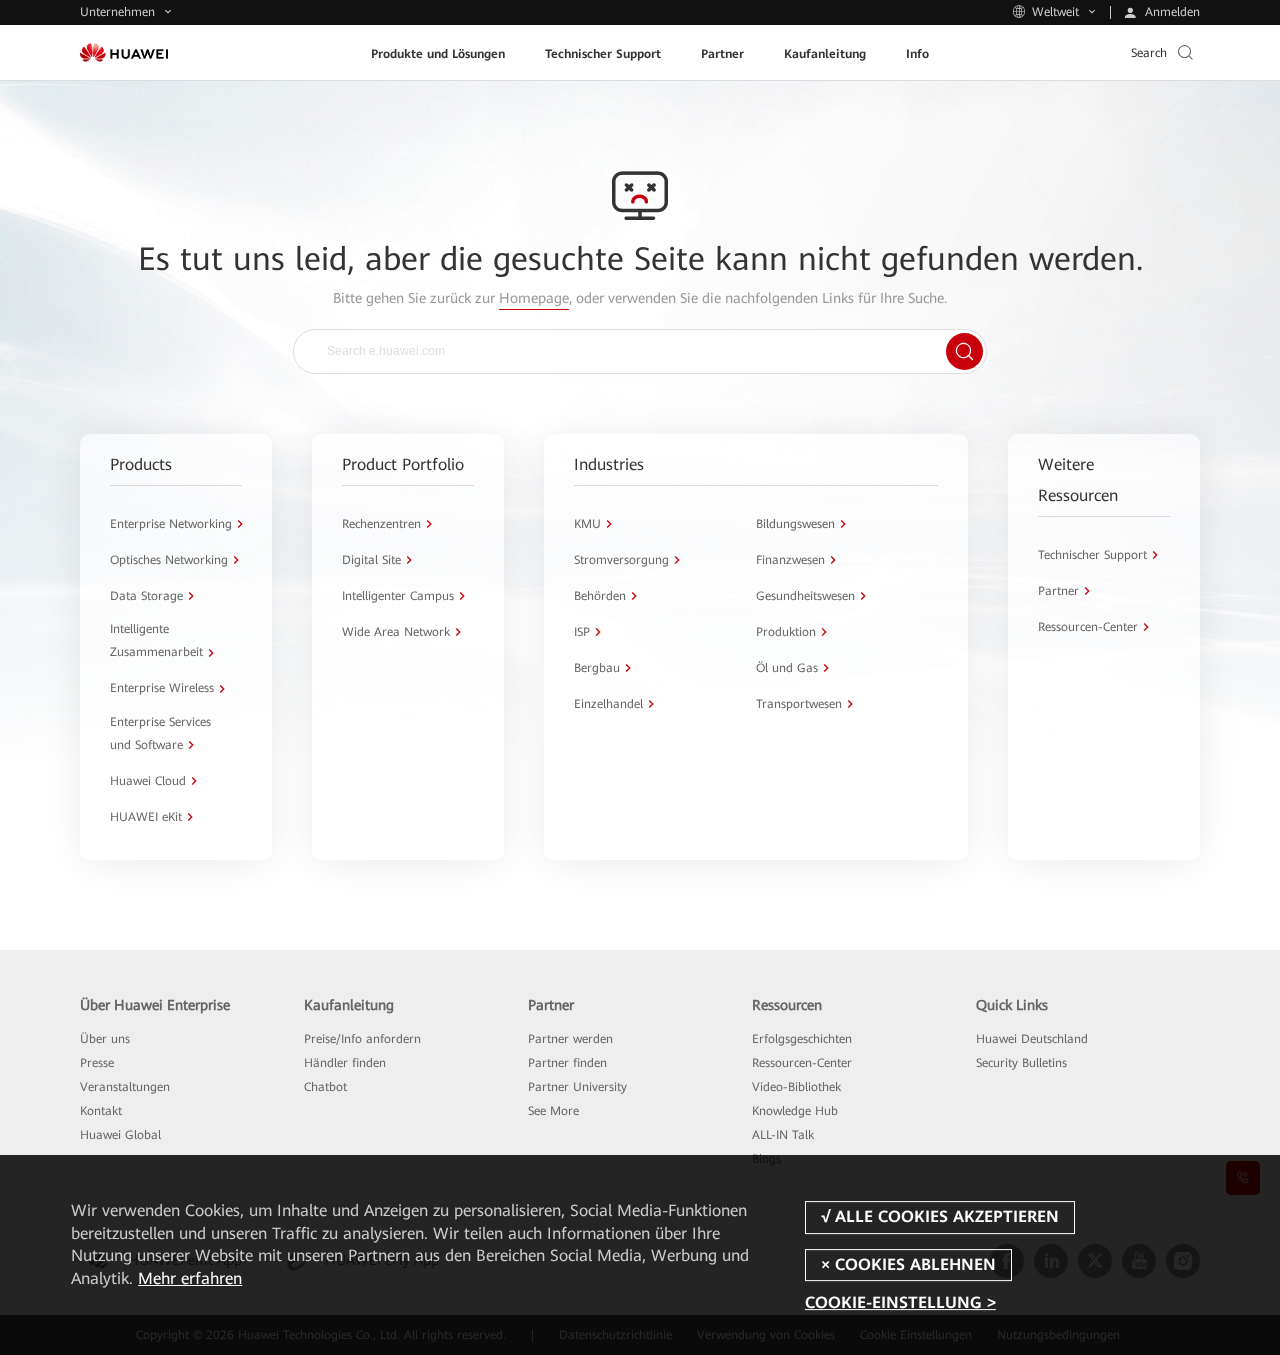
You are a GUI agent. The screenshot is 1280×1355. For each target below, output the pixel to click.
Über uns (105, 1039)
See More (553, 1111)
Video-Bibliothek (796, 1087)
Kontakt (101, 1111)
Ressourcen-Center (802, 1063)
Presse (97, 1063)
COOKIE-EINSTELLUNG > (900, 1302)
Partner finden (567, 1063)
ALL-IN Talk (783, 1135)
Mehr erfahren (190, 1278)
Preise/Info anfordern (362, 1039)
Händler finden (345, 1063)
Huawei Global (120, 1135)
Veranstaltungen (125, 1087)
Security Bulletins (1021, 1063)
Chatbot (325, 1087)
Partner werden (570, 1039)
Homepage (534, 298)
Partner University (577, 1087)
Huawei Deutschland (1032, 1039)
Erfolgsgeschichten (802, 1039)
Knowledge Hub (795, 1111)
